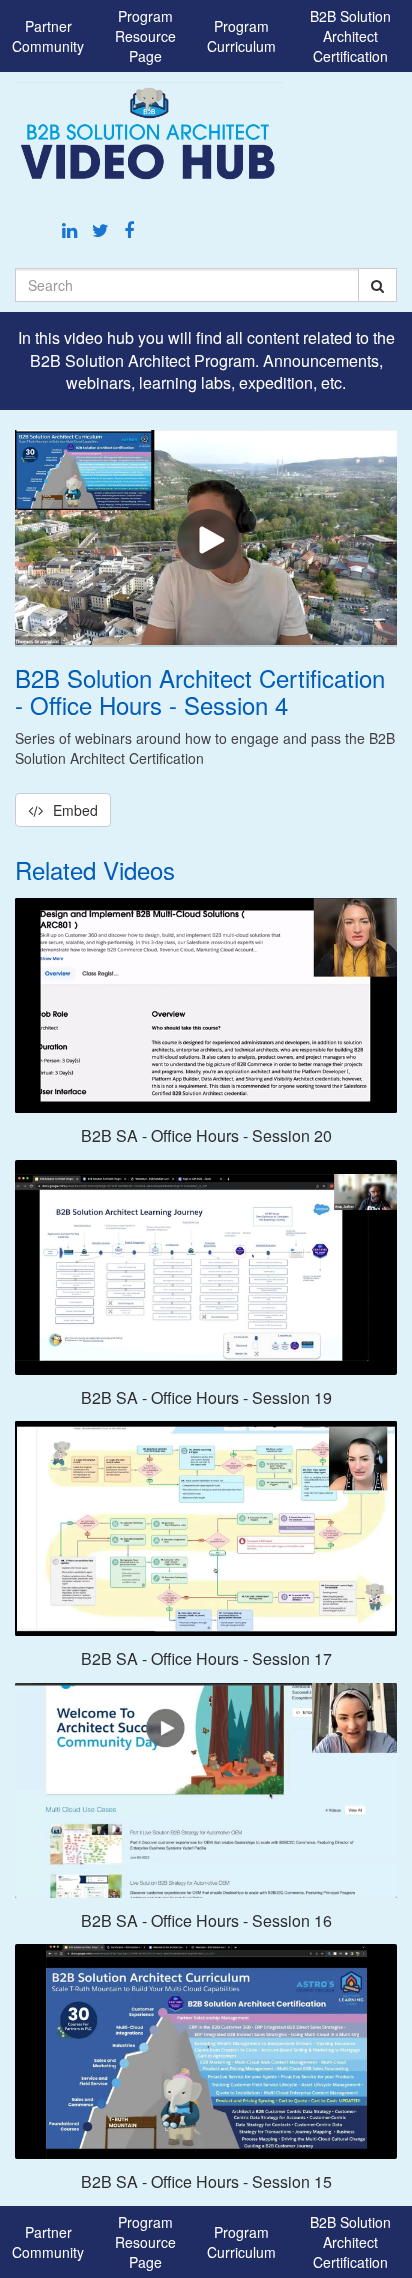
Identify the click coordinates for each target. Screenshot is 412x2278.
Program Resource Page (145, 36)
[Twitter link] (103, 229)
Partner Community (48, 36)
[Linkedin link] (72, 229)
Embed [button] (75, 810)
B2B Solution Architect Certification (350, 36)
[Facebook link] (129, 229)
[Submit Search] (377, 285)
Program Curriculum (241, 36)
